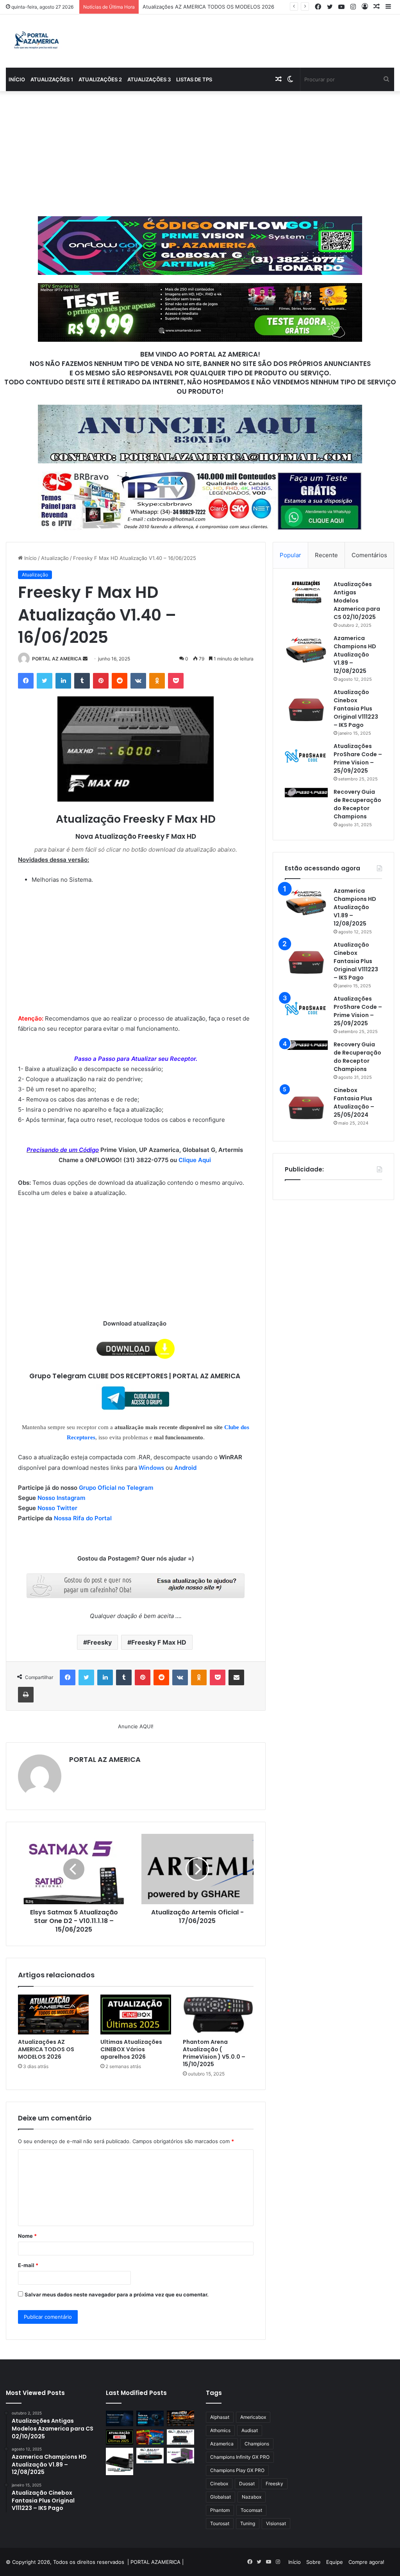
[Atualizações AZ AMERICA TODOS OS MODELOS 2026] (53, 2015)
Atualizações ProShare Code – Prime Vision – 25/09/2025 (358, 758)
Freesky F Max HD (159, 1642)
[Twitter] (45, 681)
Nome (27, 2236)
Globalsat (221, 2497)
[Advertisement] (200, 154)
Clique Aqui (196, 1160)
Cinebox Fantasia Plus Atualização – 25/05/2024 (354, 1102)
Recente (326, 555)
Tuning (248, 2523)
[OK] (157, 681)
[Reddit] (120, 681)
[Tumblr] (82, 681)
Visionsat (276, 2523)
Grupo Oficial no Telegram (116, 1488)
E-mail (28, 2265)
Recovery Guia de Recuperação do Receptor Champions (357, 804)
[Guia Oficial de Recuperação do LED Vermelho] (150, 2437)
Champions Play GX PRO (237, 2470)
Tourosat (220, 2523)
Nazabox (252, 2497)
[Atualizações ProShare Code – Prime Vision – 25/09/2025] (306, 756)
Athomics (220, 2430)
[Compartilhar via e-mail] (236, 1677)
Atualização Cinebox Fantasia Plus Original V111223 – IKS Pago (356, 709)
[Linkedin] (63, 681)
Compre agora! (366, 2562)
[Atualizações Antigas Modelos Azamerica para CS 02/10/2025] (306, 592)
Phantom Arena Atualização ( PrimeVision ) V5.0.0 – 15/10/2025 (214, 2053)
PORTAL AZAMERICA (155, 2562)
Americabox (253, 2417)
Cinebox (219, 2484)
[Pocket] (176, 681)
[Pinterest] (101, 681)
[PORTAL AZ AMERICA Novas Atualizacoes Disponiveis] (35, 41)
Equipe (335, 2562)
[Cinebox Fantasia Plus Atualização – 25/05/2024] (306, 1108)
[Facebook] (26, 681)
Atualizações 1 (52, 79)
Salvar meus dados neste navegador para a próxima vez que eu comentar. (117, 2294)
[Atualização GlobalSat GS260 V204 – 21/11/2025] (180, 2455)
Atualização (55, 558)
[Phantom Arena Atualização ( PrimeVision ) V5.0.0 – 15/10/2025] (218, 2015)
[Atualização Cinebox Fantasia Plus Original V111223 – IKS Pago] (306, 710)
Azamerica (222, 2444)
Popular (290, 555)
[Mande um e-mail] (85, 659)
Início (17, 79)
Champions (257, 2444)
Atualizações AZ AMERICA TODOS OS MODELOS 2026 (46, 2049)
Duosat (247, 2484)
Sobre (313, 2562)
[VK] (138, 681)
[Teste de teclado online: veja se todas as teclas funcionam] (120, 2418)
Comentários (369, 555)
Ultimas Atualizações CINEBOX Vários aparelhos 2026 (207, 7)
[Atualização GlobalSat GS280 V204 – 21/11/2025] (150, 2456)
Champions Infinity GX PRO (240, 2457)
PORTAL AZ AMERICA (57, 659)
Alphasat (220, 2417)
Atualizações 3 (149, 79)
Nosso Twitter (57, 1508)
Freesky (99, 1642)
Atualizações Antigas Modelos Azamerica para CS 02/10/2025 (357, 601)
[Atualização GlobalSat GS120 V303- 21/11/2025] (120, 2461)
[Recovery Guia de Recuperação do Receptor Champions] (306, 793)
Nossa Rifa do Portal (83, 1518)
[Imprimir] (26, 1695)
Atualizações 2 (100, 79)
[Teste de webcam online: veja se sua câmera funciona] (150, 2418)
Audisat (250, 2430)
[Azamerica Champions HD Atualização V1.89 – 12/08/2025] (306, 649)
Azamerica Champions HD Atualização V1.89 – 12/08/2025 (355, 655)
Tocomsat (251, 2510)
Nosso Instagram (61, 1498)
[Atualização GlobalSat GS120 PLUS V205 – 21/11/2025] (180, 2437)
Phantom (220, 2510)
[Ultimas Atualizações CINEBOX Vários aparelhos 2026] (136, 2015)
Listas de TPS (194, 79)
